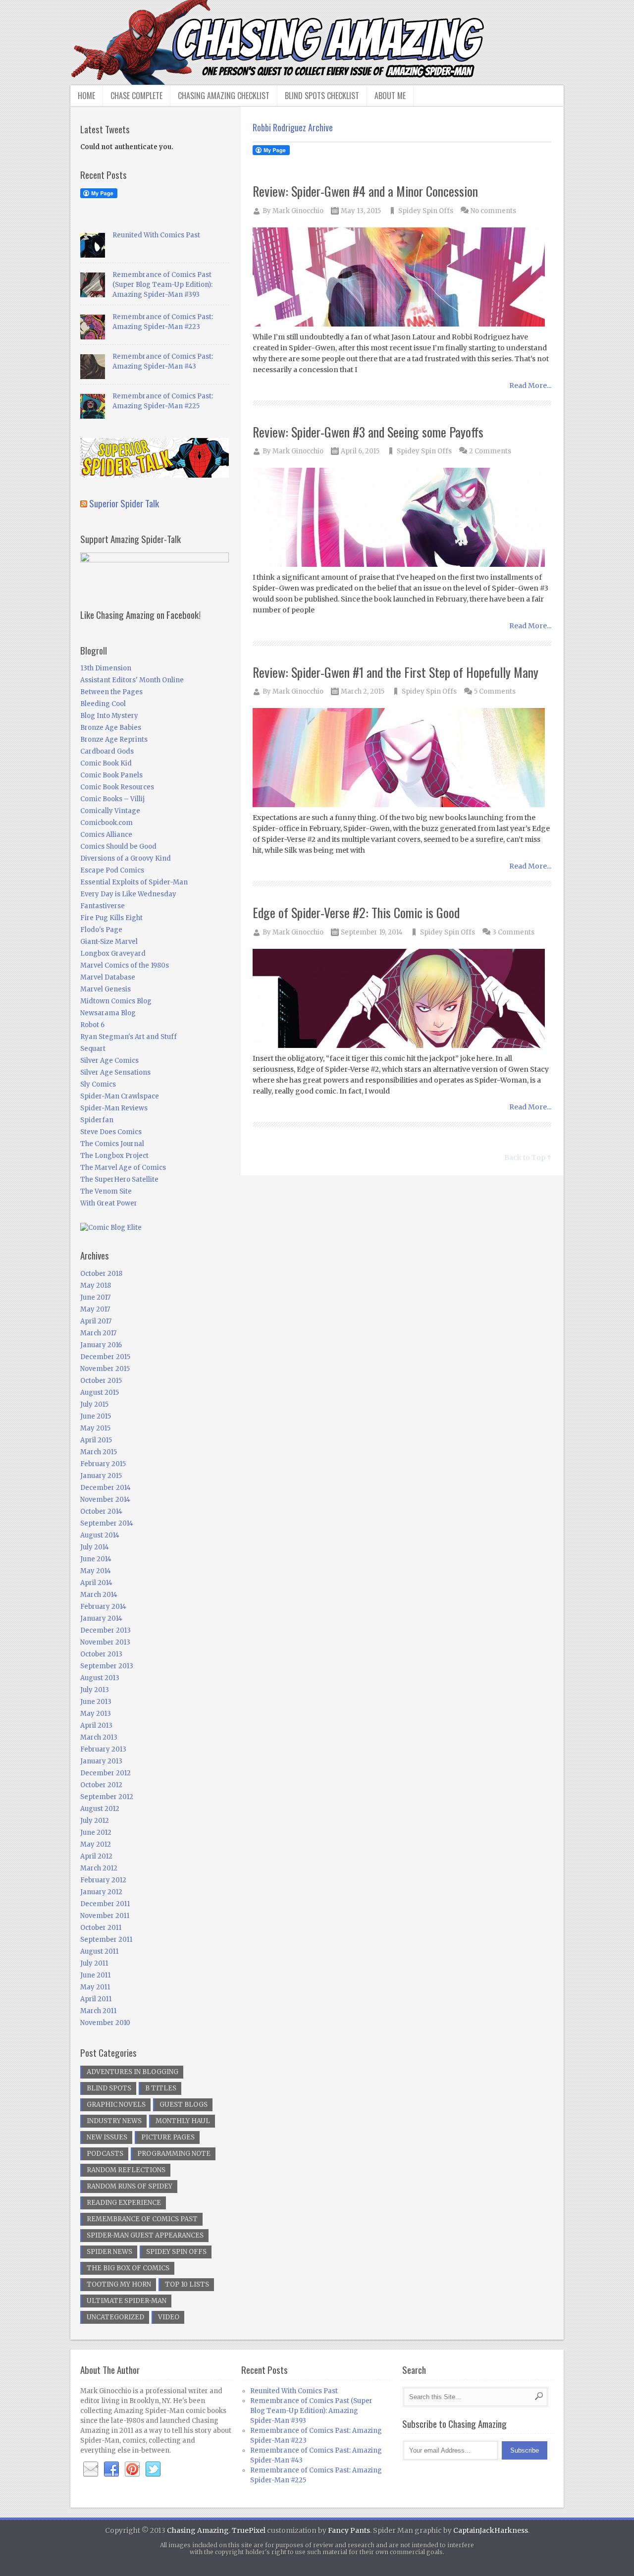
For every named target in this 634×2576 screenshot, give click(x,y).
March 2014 (99, 1595)
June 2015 (96, 1416)
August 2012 (100, 1809)
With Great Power (109, 1203)
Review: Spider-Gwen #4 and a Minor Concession (365, 191)
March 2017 (98, 1333)
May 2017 (95, 1309)
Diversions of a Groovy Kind (126, 858)
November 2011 (105, 1916)
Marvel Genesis (106, 989)
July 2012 (95, 1821)
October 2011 (101, 1928)
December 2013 (106, 1630)
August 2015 (100, 1393)
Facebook (111, 2469)
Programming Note (174, 2154)
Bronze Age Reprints (114, 740)
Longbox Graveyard (113, 954)
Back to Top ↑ (528, 1157)
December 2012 (106, 1773)
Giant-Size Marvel (109, 942)
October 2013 (101, 1654)
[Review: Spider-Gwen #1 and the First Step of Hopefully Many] (402, 758)
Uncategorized (115, 2317)
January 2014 (101, 1618)
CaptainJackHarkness (491, 2530)
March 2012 (99, 1868)
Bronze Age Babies (111, 728)
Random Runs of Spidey (130, 2186)
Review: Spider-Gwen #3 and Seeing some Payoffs (368, 432)
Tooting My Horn (119, 2284)
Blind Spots (109, 2088)
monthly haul (183, 2121)
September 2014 (107, 1523)
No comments (493, 211)
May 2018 (96, 1286)
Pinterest (132, 2469)
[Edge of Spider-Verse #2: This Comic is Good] (402, 999)
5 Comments (495, 691)
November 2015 (105, 1369)
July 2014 (95, 1547)
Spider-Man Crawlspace (120, 1096)
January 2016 (101, 1345)
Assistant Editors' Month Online (132, 680)
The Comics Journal (112, 1144)
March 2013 (99, 1737)
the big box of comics (128, 2268)
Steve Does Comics (111, 1132)
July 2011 (94, 1963)
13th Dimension (106, 668)
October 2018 (101, 1274)
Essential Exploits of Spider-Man (134, 882)
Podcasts (105, 2154)
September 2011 (106, 1940)
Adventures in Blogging (132, 2072)
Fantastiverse (103, 906)
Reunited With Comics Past (156, 235)
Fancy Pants (349, 2530)
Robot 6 (92, 1025)
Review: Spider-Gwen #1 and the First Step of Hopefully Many (396, 672)
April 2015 (96, 1440)
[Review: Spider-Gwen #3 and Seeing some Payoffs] (402, 518)
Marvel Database (108, 977)
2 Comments (490, 451)
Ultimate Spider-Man (127, 2301)
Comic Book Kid (106, 763)
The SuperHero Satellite (119, 1179)
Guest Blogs (184, 2105)
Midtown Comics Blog (116, 1001)
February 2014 (103, 1607)
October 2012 (101, 1785)
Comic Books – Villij (112, 799)
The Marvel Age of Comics (123, 1168)
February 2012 (103, 1880)
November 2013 (105, 1642)
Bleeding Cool (103, 704)
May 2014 (96, 1571)
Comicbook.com (106, 823)
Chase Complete (136, 96)
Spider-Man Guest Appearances (145, 2235)
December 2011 (105, 1904)
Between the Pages (111, 692)
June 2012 (96, 1833)
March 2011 (98, 2011)
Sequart (93, 1049)
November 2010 (105, 2023)
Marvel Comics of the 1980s (125, 965)
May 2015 (95, 1428)
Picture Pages (168, 2137)
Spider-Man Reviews (114, 1108)
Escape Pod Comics (112, 870)
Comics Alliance (106, 835)
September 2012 (107, 1797)
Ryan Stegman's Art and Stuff (129, 1037)
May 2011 (95, 1987)
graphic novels (116, 2105)
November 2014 (105, 1500)
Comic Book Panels (111, 775)
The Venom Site (106, 1191)
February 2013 (103, 1749)
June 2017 (95, 1297)
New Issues (107, 2137)
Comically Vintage (110, 811)
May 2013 (96, 1714)
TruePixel (249, 2530)
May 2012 (96, 1844)
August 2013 (100, 1678)
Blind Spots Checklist (322, 96)
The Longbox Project (114, 1156)
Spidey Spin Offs (426, 211)
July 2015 (94, 1404)
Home (86, 96)
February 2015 (103, 1464)
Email (91, 2469)
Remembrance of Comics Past (142, 2219)
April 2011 (96, 1999)
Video (169, 2317)
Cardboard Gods (107, 751)
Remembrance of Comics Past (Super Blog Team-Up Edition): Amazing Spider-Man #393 (162, 285)
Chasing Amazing (198, 2530)
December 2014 (106, 1488)
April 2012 (96, 1856)
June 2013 (96, 1702)
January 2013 (101, 1761)
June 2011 (95, 1975)
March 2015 (99, 1452)
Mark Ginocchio (298, 211)
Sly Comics (98, 1084)
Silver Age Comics (109, 1061)
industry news (114, 2121)
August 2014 (100, 1535)
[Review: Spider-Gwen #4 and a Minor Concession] (402, 278)
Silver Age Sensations (115, 1072)
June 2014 (96, 1559)
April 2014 (96, 1583)
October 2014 (101, 1511)
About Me (390, 96)
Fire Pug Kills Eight (111, 918)
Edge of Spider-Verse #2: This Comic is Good (356, 912)
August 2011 (99, 1951)
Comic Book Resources (117, 787)
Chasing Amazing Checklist (224, 96)
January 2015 (101, 1476)
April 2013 (96, 1726)
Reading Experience (124, 2203)
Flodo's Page (101, 930)
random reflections (126, 2170)
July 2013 (95, 1690)
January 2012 (101, 1892)
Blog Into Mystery (109, 716)
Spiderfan (97, 1120)
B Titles (161, 2088)
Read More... (530, 385)
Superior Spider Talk (124, 503)
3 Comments (513, 932)
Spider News (109, 2252)
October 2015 (101, 1381)
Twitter (153, 2469)
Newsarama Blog (108, 1013)
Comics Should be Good (118, 847)
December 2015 (105, 1357)
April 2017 (96, 1321)
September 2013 (107, 1666)
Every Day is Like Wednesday (128, 894)
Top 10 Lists (187, 2284)
